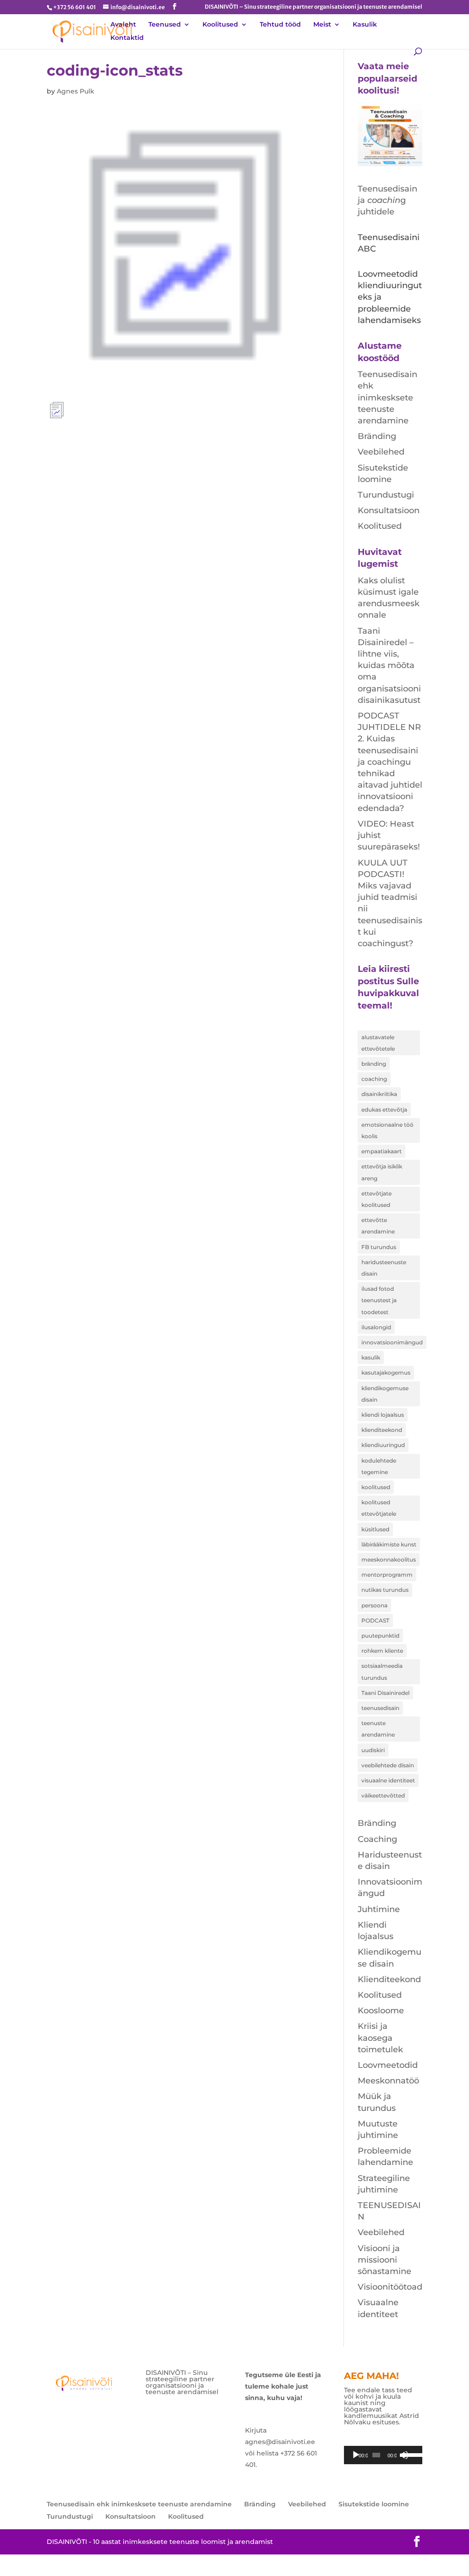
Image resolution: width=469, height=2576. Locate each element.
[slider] (411, 2454)
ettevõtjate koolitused (376, 1199)
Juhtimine (379, 1909)
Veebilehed (381, 452)
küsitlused (375, 1529)
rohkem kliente (382, 1651)
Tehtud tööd (280, 25)
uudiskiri (373, 1750)
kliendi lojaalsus (383, 1415)
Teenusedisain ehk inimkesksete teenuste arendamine (387, 397)
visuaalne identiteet (388, 1780)
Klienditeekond (389, 1979)
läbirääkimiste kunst (389, 1544)
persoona (374, 1605)
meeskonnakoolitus (389, 1559)
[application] (383, 2455)
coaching (374, 1079)
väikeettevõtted (383, 1795)
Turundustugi (386, 495)
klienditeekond (382, 1430)
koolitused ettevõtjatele (379, 1508)
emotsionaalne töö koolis (387, 1130)
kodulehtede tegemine (379, 1466)
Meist (322, 25)
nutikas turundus (385, 1590)
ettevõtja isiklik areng (382, 1172)
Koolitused (220, 25)
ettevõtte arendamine (378, 1226)
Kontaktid (127, 38)
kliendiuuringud (383, 1445)
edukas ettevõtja (384, 1110)
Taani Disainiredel (385, 1693)
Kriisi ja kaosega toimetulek (380, 2038)
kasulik (371, 1357)
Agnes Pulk (76, 91)
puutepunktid (380, 1636)
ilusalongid (376, 1327)
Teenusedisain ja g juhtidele (387, 200)
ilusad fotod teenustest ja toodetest (379, 1300)
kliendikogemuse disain (385, 1394)
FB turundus (379, 1247)
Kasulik (365, 25)
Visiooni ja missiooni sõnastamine (384, 2260)
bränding (374, 1064)
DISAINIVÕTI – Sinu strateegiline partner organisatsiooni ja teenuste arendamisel (314, 7)
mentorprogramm (387, 1575)
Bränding (377, 436)
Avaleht (123, 25)
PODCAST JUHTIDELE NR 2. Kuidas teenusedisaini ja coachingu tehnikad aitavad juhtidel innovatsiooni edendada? (390, 762)
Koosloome (381, 2011)
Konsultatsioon (389, 510)
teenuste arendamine (378, 1729)
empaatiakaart (382, 1151)
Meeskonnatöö (388, 2081)
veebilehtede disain (388, 1765)
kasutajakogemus (386, 1373)
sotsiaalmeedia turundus (382, 1672)
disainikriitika (379, 1094)
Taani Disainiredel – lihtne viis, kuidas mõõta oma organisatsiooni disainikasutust (389, 666)
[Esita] (356, 2455)
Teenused (165, 25)
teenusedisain (380, 1708)
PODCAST (375, 1620)
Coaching (377, 1839)
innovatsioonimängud (392, 1342)
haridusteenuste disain (384, 1268)
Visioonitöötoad (390, 2287)
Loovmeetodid (388, 2065)
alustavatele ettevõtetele (378, 1043)
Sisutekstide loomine (374, 2504)
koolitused (376, 1487)
